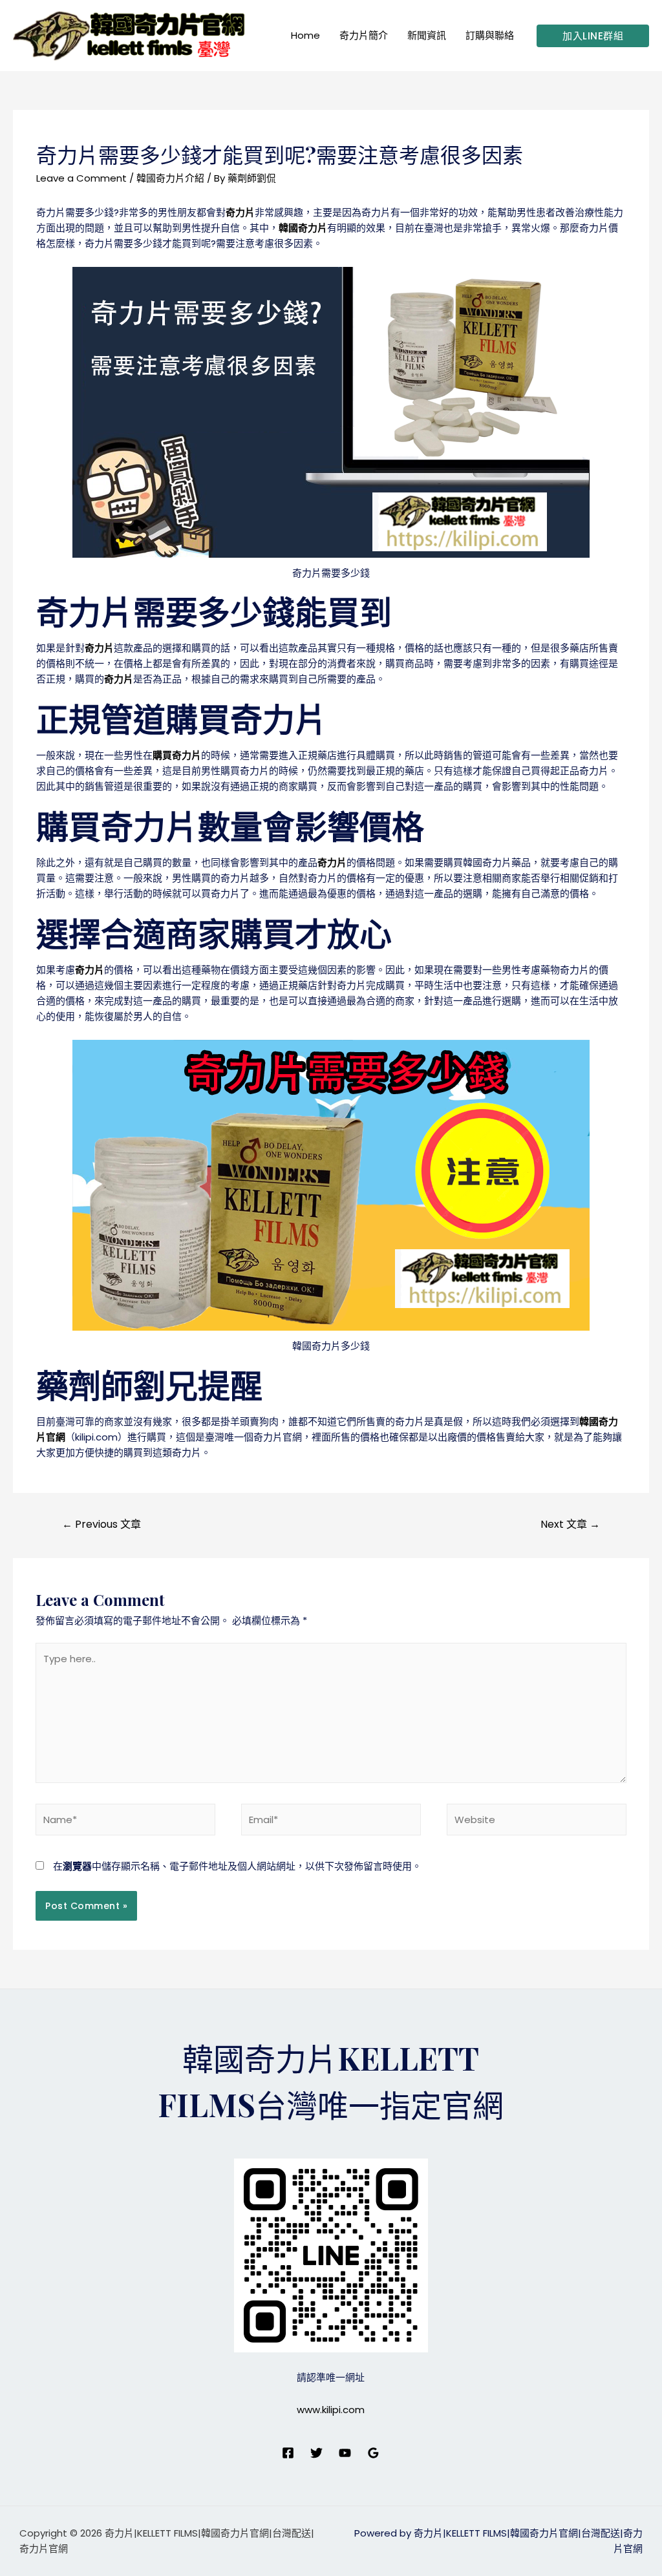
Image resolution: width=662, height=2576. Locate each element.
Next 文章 (570, 1524)
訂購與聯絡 (490, 35)
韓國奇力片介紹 (170, 178)
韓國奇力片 (303, 228)
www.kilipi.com (331, 2410)
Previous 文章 (101, 1524)
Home (305, 35)
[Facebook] (288, 2453)
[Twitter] (316, 2453)
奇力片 (240, 212)
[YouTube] (345, 2453)
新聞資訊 (427, 35)
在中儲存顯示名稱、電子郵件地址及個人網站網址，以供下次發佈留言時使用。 (237, 1866)
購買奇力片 (177, 755)
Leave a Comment (81, 178)
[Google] (373, 2453)
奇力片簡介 (364, 35)
